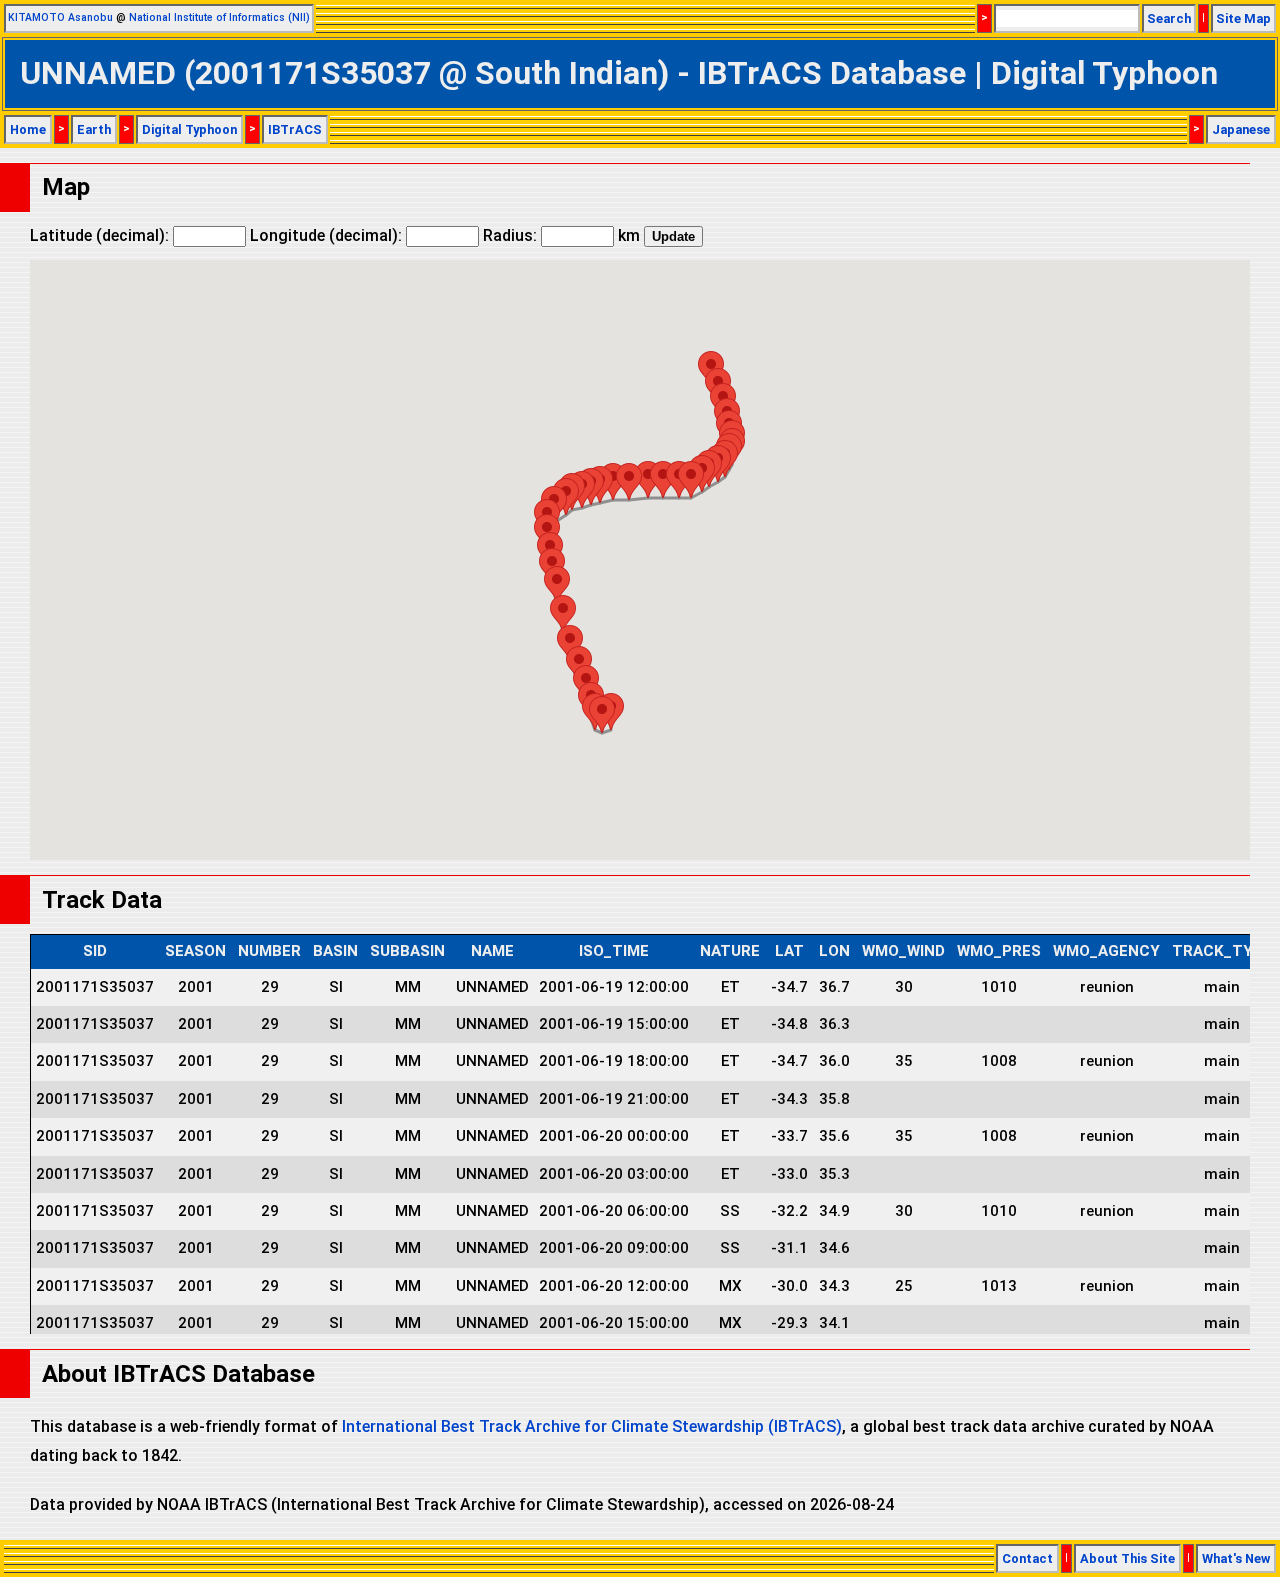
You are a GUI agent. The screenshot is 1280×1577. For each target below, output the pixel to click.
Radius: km (561, 235)
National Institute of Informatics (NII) (219, 17)
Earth (94, 129)
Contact (1027, 1558)
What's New (1236, 1558)
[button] (602, 714)
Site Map (1243, 18)
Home (28, 129)
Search (1169, 18)
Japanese (1241, 129)
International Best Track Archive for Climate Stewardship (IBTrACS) (592, 1426)
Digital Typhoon (189, 129)
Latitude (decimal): (101, 235)
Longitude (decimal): (328, 235)
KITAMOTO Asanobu (60, 17)
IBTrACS (295, 129)
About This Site (1127, 1558)
